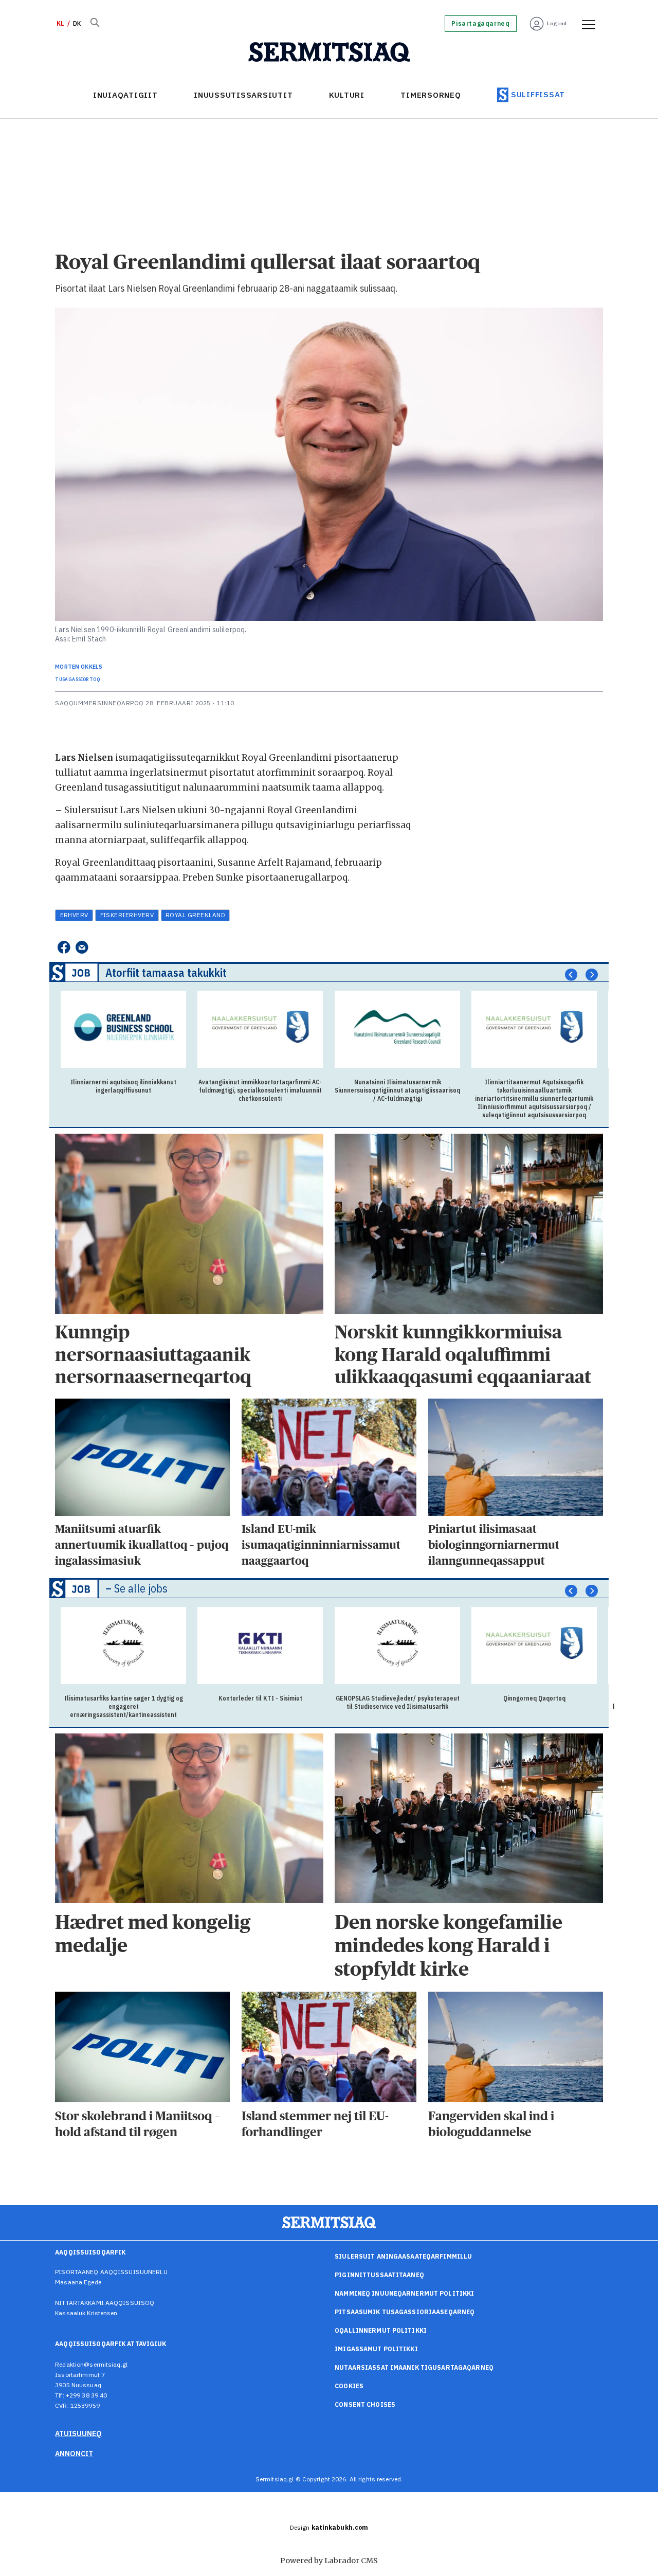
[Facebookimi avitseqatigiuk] (63, 948)
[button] (571, 975)
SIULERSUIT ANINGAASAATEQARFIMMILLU (403, 2256)
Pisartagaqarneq (480, 24)
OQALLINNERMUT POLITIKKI (381, 2330)
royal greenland (195, 915)
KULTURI (347, 95)
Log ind (557, 23)
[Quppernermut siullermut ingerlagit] (329, 52)
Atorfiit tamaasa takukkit (166, 972)
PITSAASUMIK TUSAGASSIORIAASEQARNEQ (405, 2312)
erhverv (74, 915)
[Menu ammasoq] (585, 24)
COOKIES (349, 2386)
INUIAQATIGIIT (125, 95)
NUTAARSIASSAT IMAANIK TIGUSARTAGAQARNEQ (414, 2367)
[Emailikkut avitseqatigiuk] (82, 948)
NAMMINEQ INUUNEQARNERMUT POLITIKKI (404, 2293)
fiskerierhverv (127, 915)
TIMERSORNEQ (431, 95)
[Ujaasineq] (95, 24)
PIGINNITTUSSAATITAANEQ (379, 2275)
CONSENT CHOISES (365, 2404)
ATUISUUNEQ (78, 2434)
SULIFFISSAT (538, 94)
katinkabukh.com (340, 2527)
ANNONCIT (74, 2454)
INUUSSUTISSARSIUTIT (243, 95)
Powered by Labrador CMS (329, 2561)
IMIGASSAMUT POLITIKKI (376, 2349)
